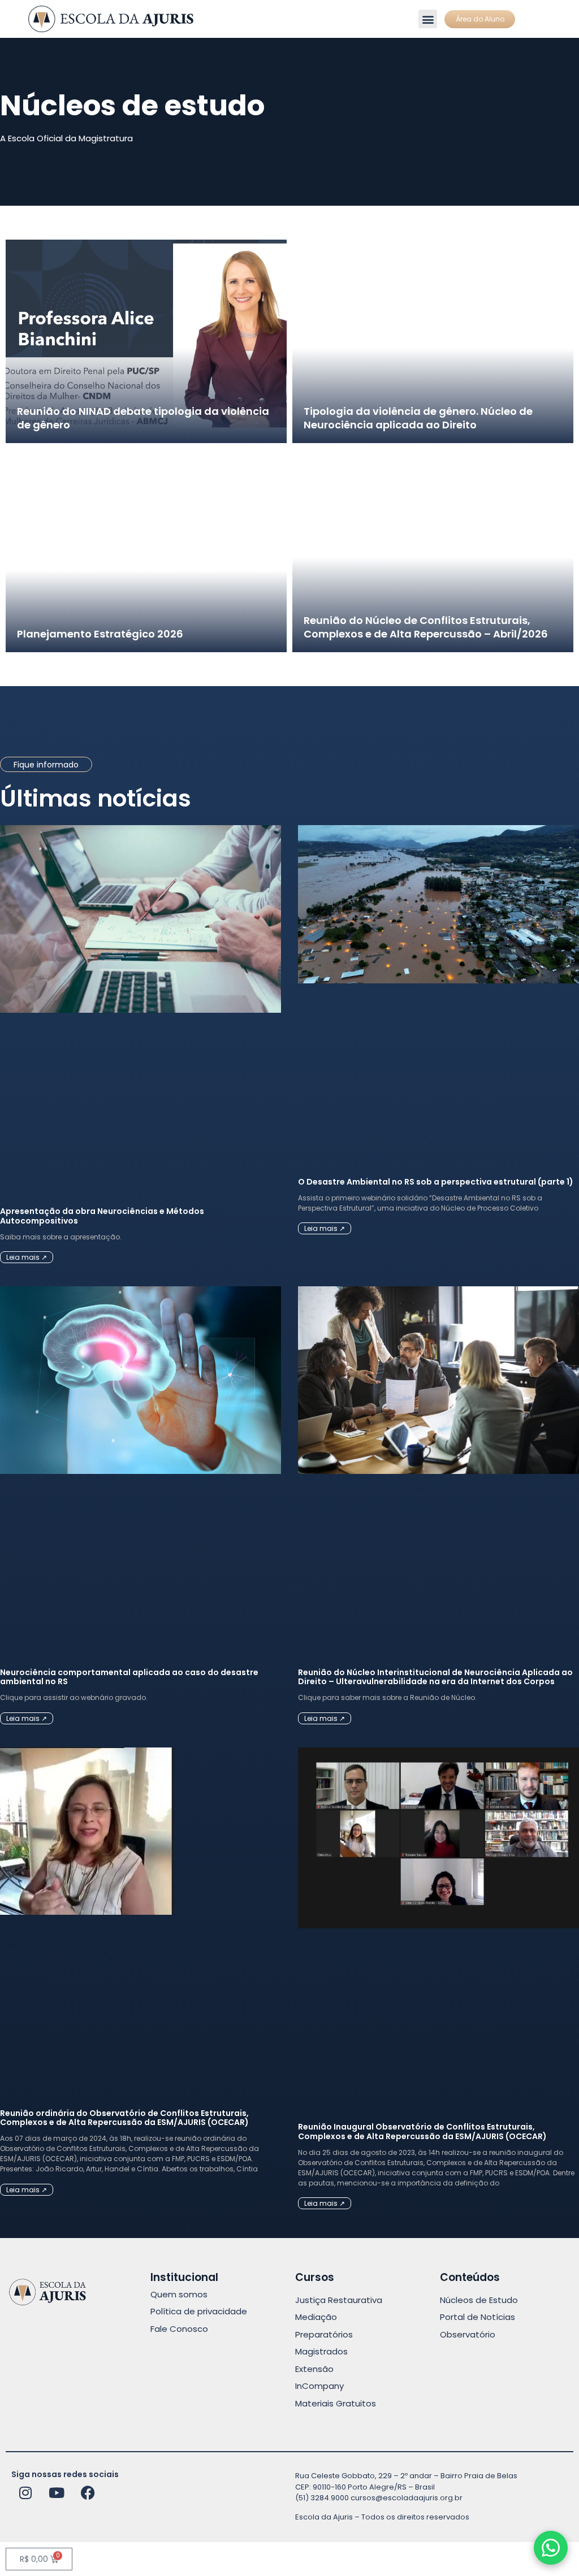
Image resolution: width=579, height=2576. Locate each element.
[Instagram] (25, 2492)
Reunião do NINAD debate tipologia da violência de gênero (143, 418)
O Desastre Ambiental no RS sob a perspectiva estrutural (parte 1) (436, 1182)
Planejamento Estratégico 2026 (100, 634)
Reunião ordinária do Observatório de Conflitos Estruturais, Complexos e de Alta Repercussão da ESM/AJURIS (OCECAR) (124, 2118)
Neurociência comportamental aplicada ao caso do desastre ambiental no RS (129, 1677)
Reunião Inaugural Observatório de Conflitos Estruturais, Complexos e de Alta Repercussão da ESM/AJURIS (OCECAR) (422, 2132)
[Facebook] (88, 2492)
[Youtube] (57, 2492)
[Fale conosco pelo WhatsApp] (551, 2548)
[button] (428, 19)
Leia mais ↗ (27, 1257)
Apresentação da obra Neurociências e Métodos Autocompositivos (102, 1216)
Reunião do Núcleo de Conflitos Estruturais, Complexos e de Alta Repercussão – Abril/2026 (426, 627)
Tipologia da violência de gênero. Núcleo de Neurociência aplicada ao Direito (418, 418)
